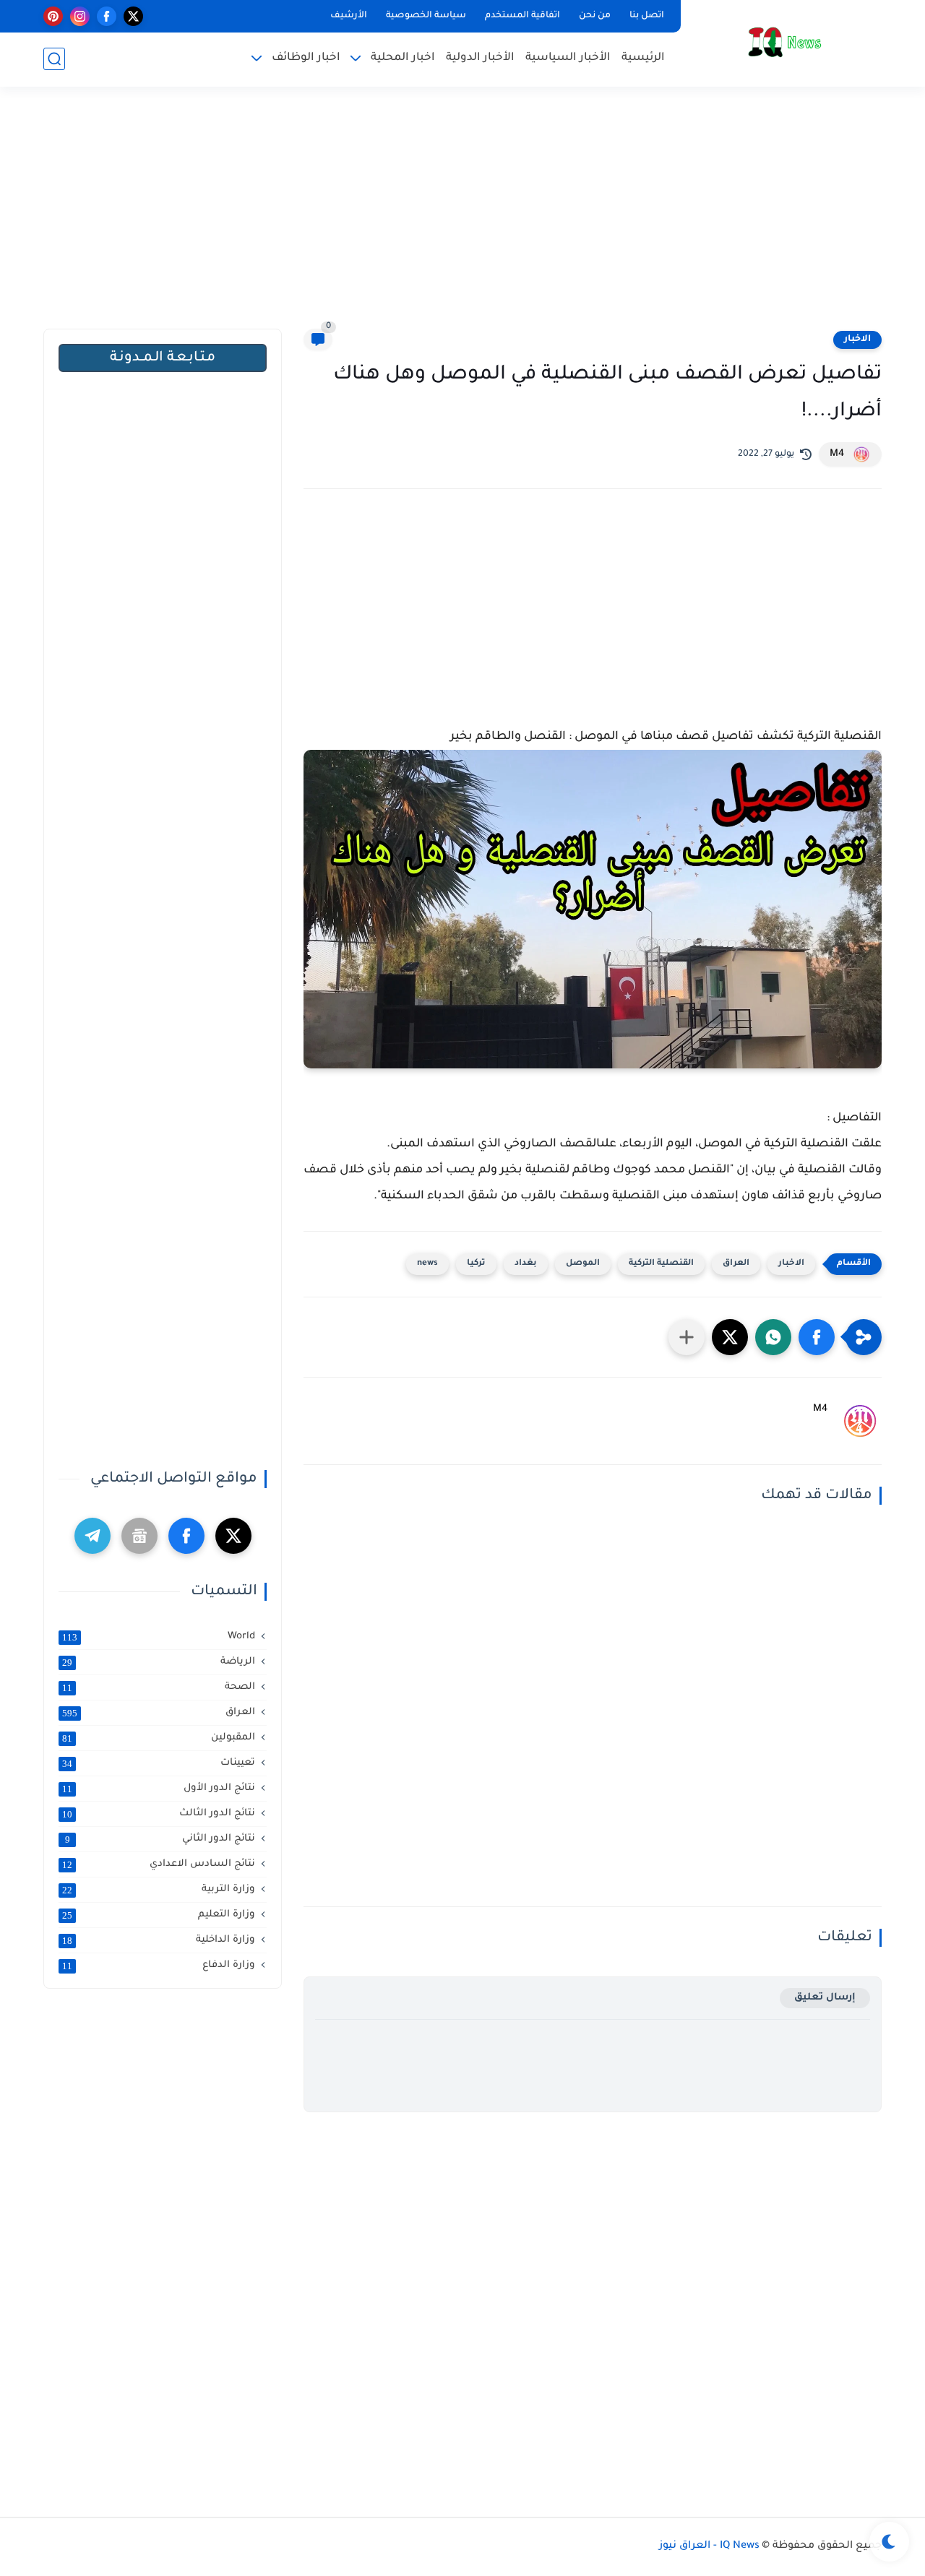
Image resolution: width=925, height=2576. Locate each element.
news (427, 1264)
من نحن (595, 16)
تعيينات (159, 1763)
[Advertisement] (462, 217)
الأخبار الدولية (480, 58)
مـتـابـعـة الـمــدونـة (163, 358)
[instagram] (80, 16)
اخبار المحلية (403, 58)
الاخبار (857, 340)
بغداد (526, 1264)
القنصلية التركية (661, 1264)
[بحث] (54, 59)
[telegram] (92, 1536)
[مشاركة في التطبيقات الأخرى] (687, 1337)
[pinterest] (53, 16)
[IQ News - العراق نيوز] (784, 42)
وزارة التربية (159, 1890)
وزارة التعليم (159, 1915)
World (159, 1637)
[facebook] (107, 16)
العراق (736, 1264)
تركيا (476, 1264)
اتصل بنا (647, 16)
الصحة (159, 1687)
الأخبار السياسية (568, 58)
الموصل (583, 1264)
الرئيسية (643, 58)
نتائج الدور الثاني (160, 1839)
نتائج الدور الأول (159, 1789)
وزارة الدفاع (159, 1966)
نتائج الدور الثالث (159, 1814)
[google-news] (139, 1536)
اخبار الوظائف (306, 58)
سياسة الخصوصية (426, 16)
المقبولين (159, 1738)
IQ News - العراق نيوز (709, 2546)
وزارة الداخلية (159, 1940)
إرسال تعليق (825, 1998)
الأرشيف (349, 16)
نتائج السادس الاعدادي (159, 1864)
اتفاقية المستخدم (522, 16)
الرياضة (159, 1662)
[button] (817, 1337)
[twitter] (133, 16)
